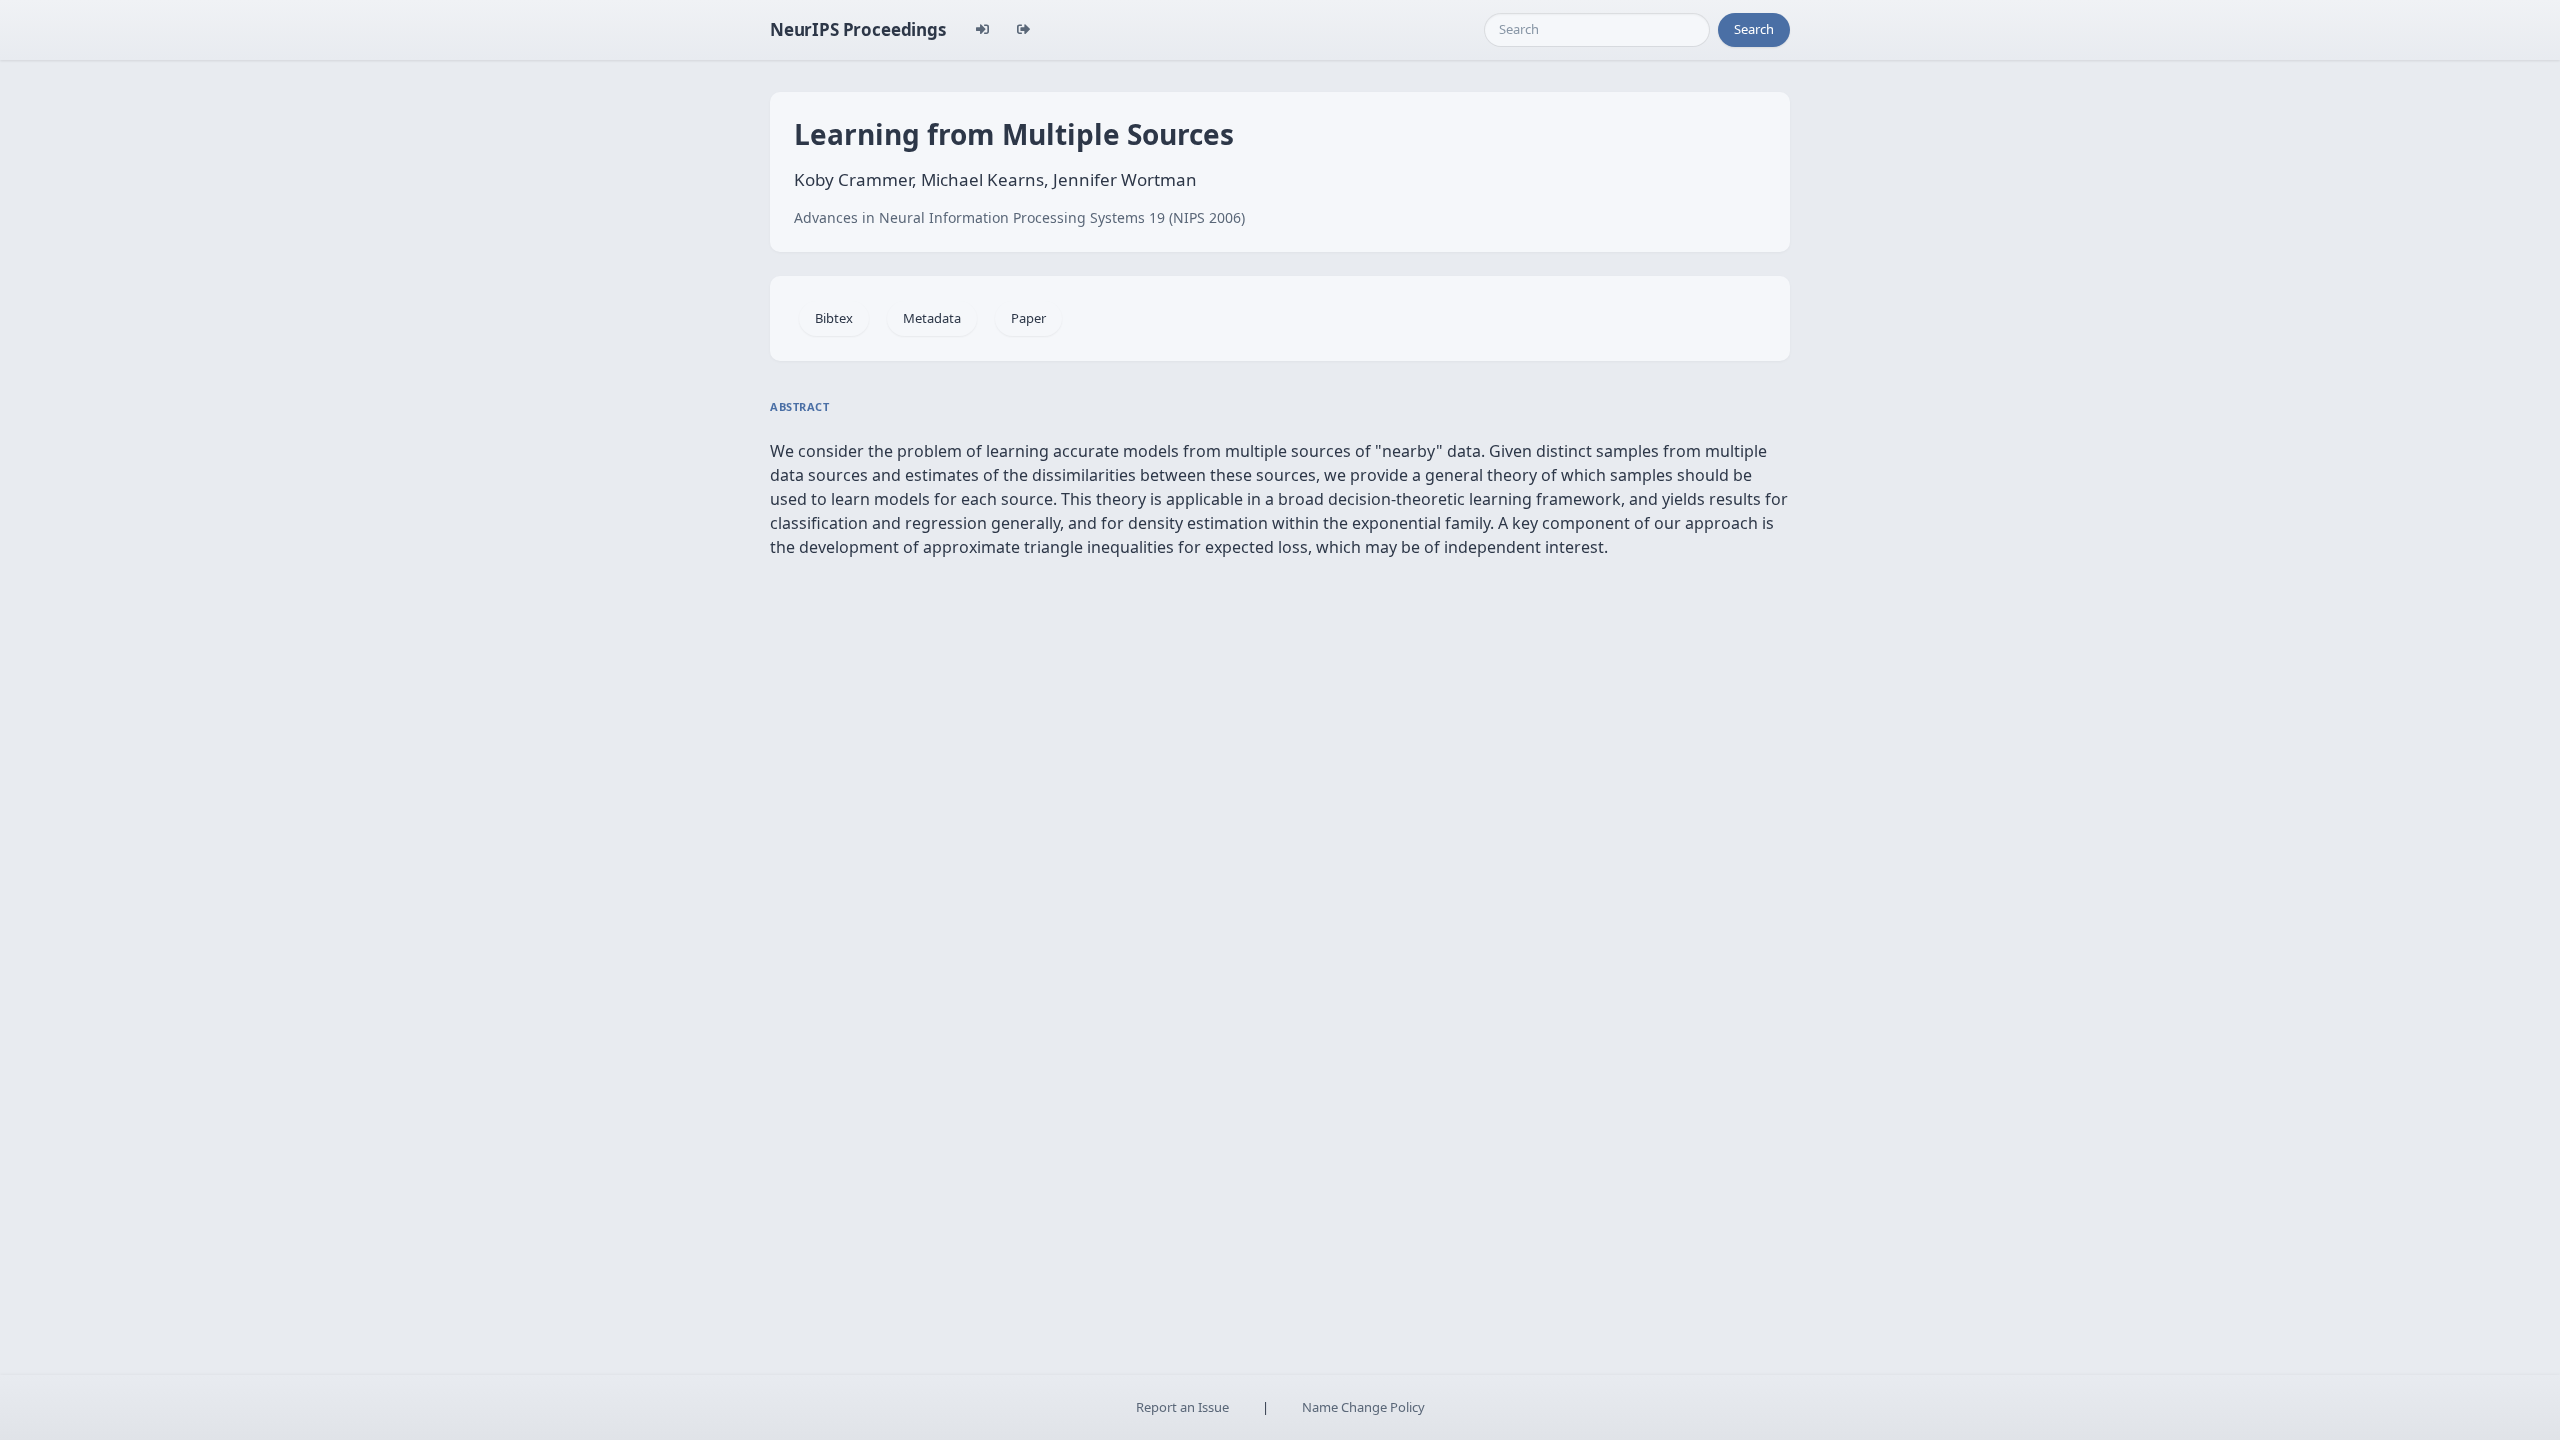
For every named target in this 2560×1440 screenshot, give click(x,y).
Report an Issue (1182, 1407)
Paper (1028, 318)
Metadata (932, 318)
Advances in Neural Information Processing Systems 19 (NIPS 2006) (1019, 217)
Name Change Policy (1363, 1407)
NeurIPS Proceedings (858, 29)
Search (1754, 29)
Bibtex (834, 318)
